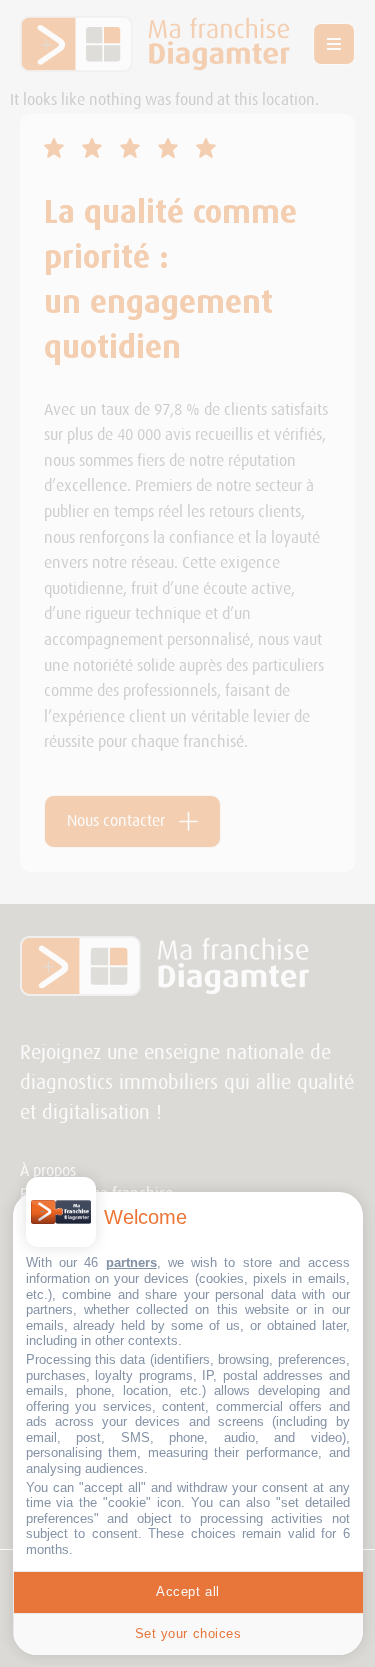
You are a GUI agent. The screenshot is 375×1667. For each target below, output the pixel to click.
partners (131, 1262)
